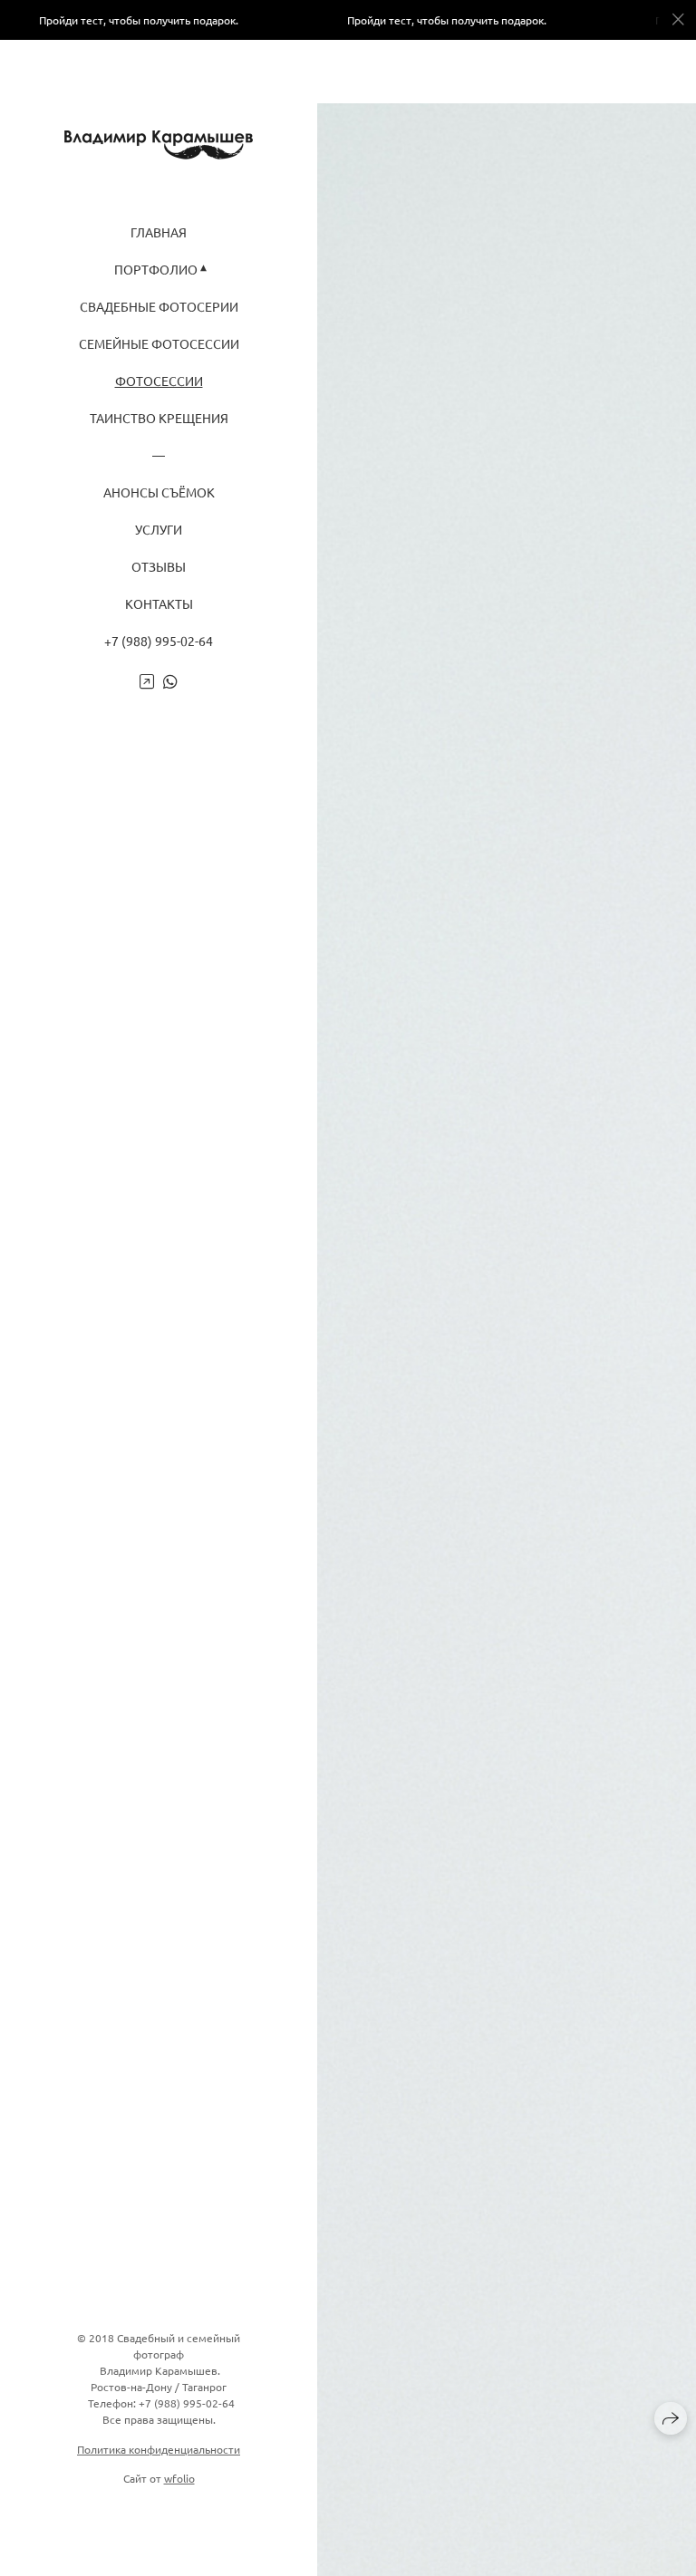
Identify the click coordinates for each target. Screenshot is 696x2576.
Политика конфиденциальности (159, 2449)
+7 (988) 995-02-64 (159, 641)
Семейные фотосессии (159, 344)
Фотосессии (159, 381)
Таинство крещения (159, 418)
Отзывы (159, 567)
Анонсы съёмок (159, 492)
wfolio (179, 2478)
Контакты (159, 604)
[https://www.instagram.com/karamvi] (147, 681)
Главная (159, 232)
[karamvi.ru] (159, 145)
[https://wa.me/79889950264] (170, 681)
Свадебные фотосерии (159, 307)
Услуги (159, 530)
